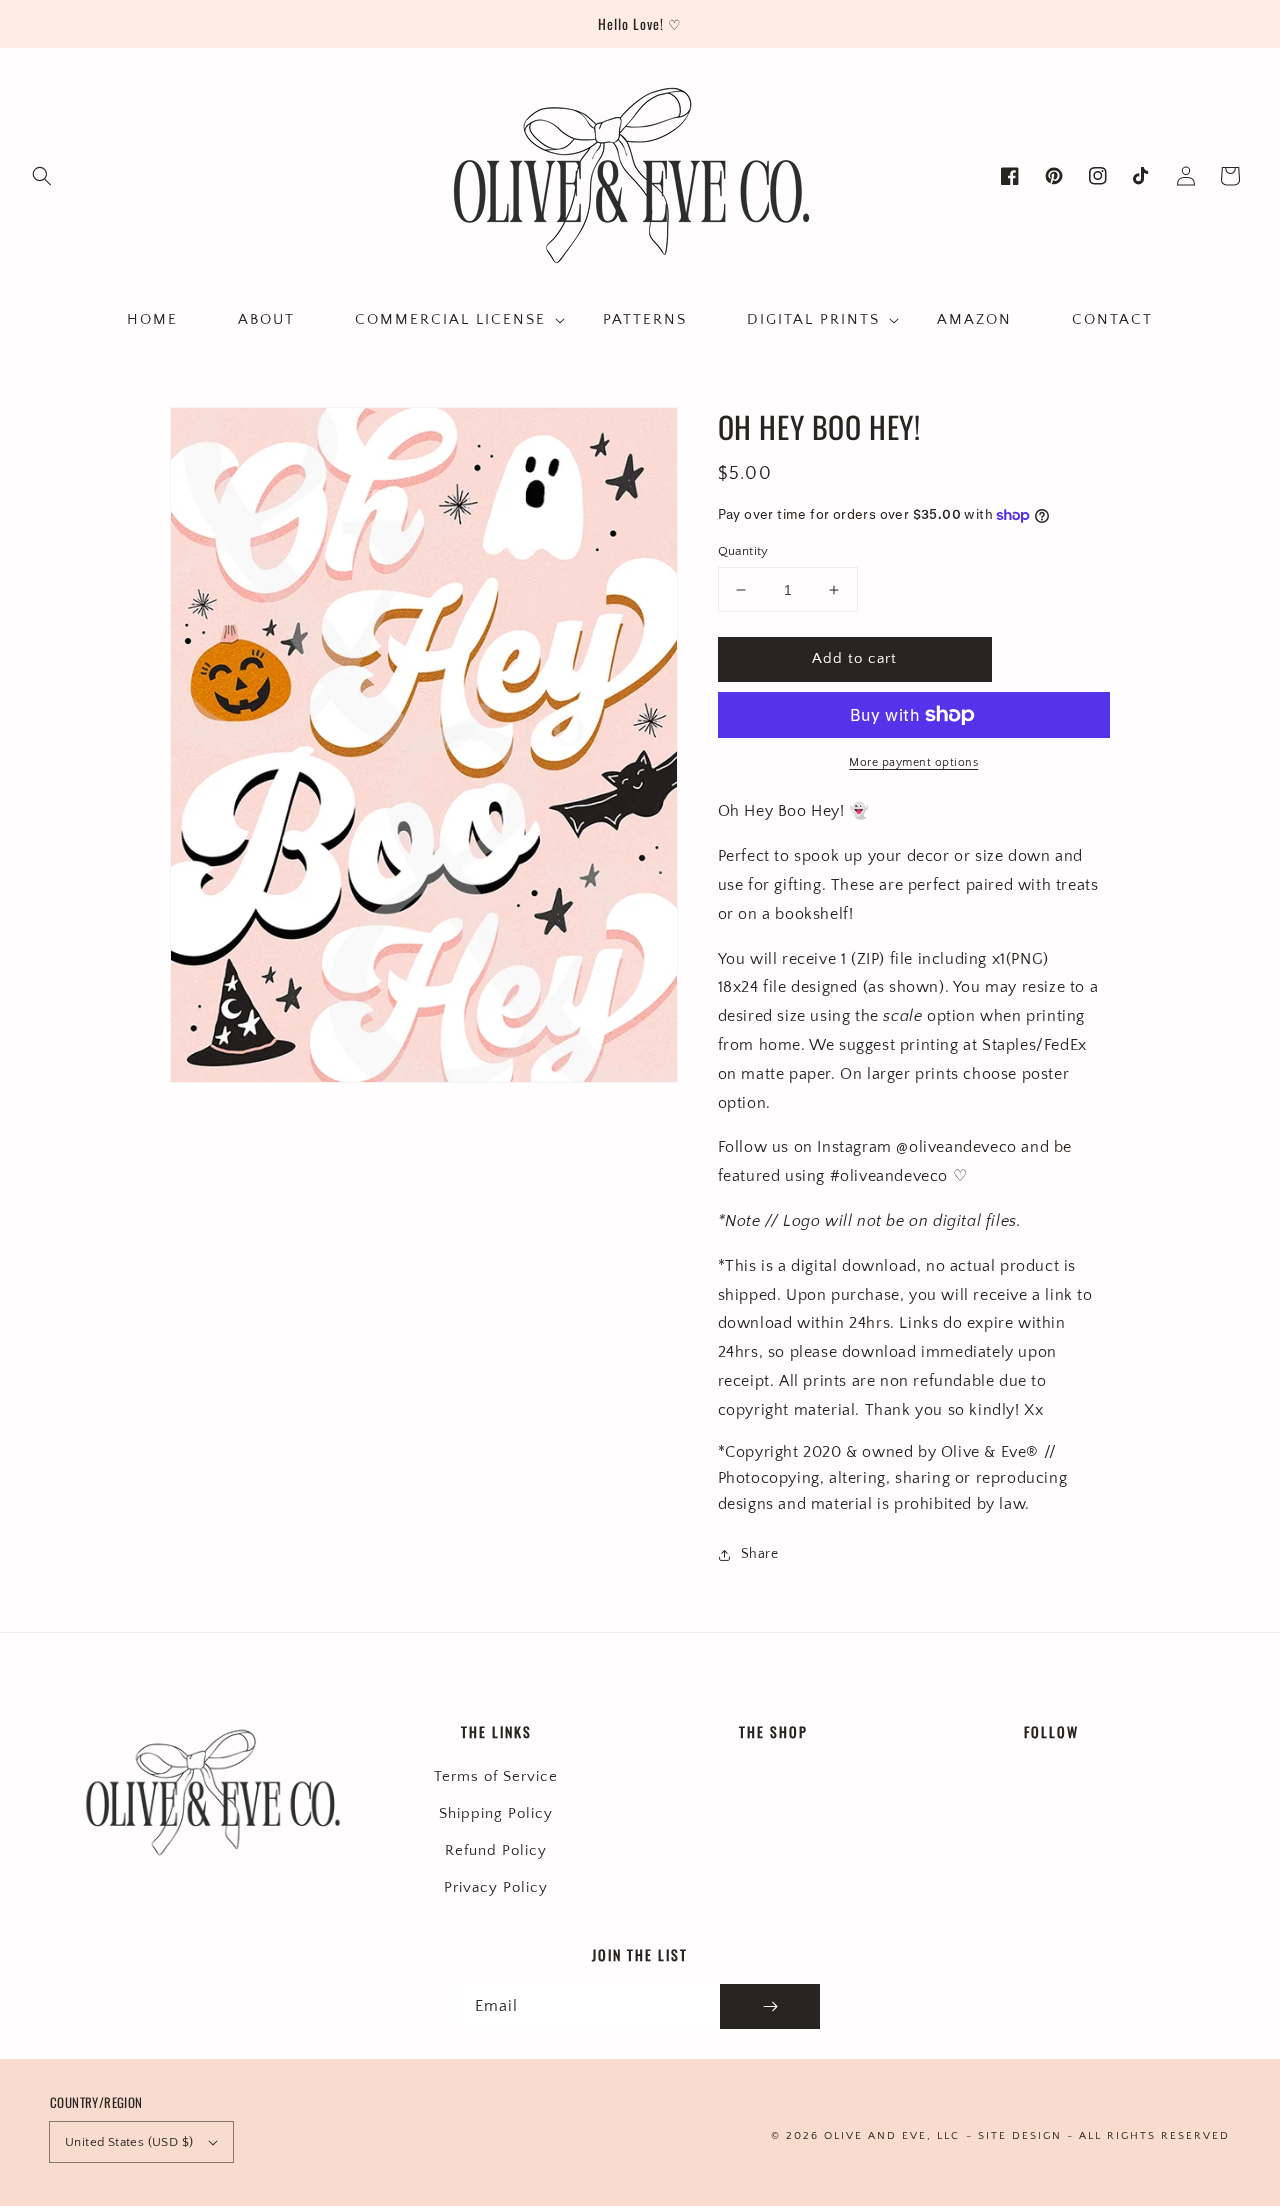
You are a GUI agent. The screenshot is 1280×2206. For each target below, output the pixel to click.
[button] (42, 176)
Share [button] (760, 1554)
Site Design (1020, 2136)
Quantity (743, 551)
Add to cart (854, 658)
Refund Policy (496, 1850)
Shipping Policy (496, 1813)
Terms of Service (496, 1776)
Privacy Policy (496, 1887)
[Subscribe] (770, 2006)
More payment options (913, 762)
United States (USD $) (129, 2142)
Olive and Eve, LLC (892, 2136)
